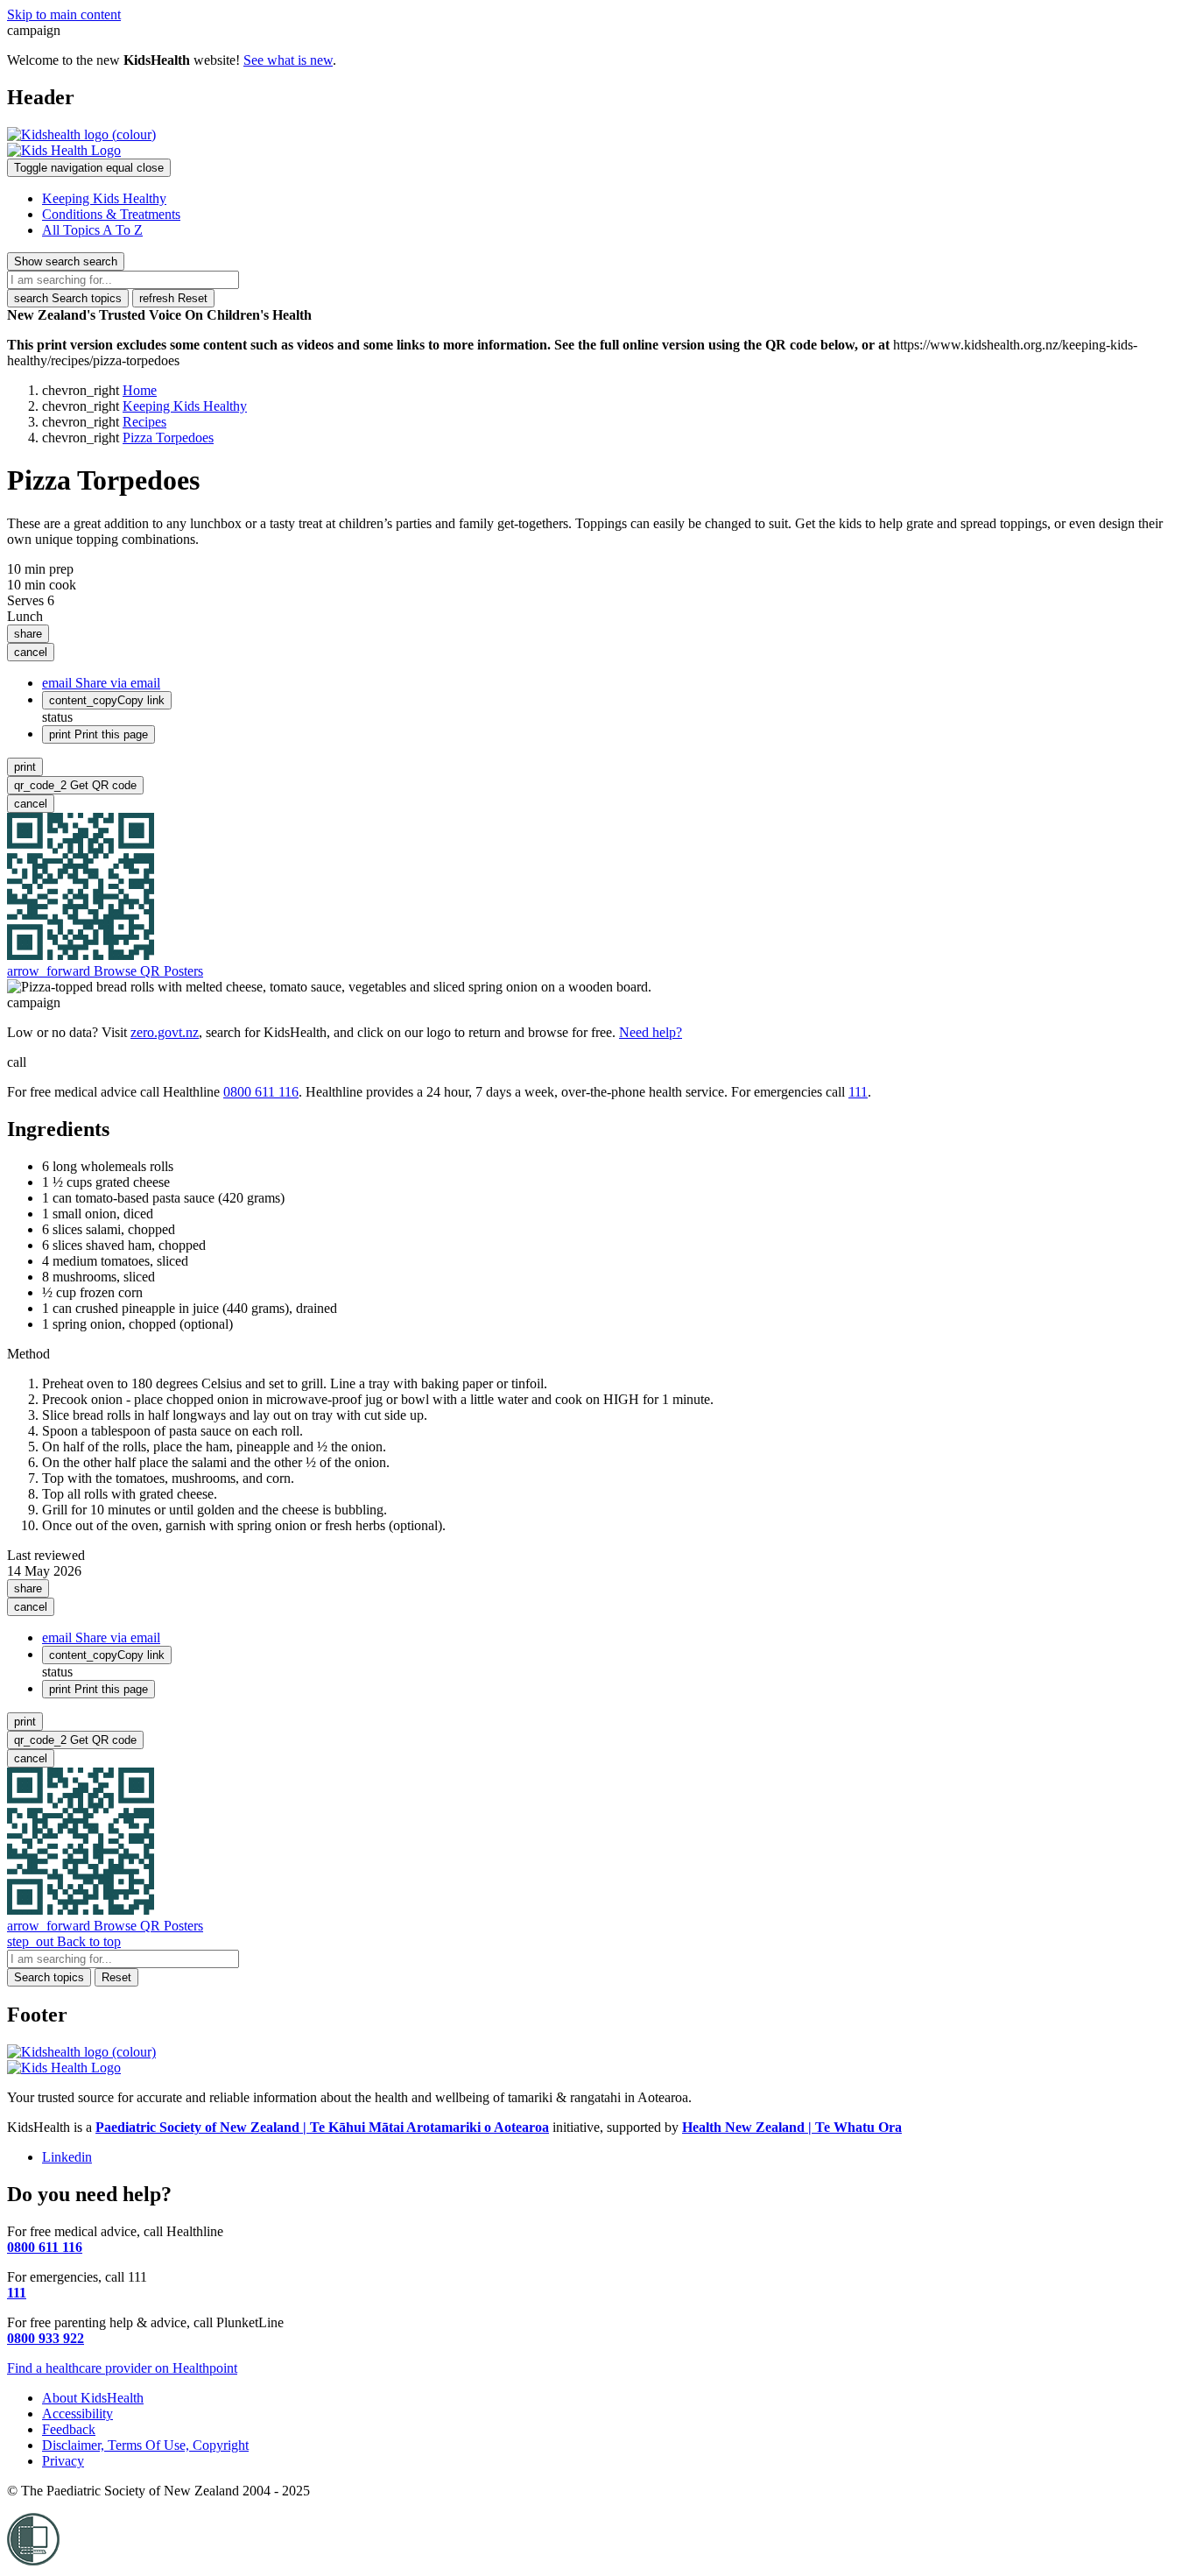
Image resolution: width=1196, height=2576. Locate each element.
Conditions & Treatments (111, 214)
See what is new (288, 60)
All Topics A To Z (92, 230)
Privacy (63, 2461)
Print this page (98, 734)
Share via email (101, 683)
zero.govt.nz (165, 1032)
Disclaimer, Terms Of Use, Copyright (145, 2445)
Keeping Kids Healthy (104, 198)
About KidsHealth (93, 2398)
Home (140, 390)
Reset (173, 298)
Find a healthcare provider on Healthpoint (122, 2368)
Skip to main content (64, 14)
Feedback (69, 2429)
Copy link (107, 700)
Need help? (651, 1032)
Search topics (68, 298)
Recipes (144, 422)
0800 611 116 (261, 1092)
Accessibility (77, 2414)
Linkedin (67, 2157)
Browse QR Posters (105, 971)
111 (858, 1092)
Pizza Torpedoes (168, 438)
